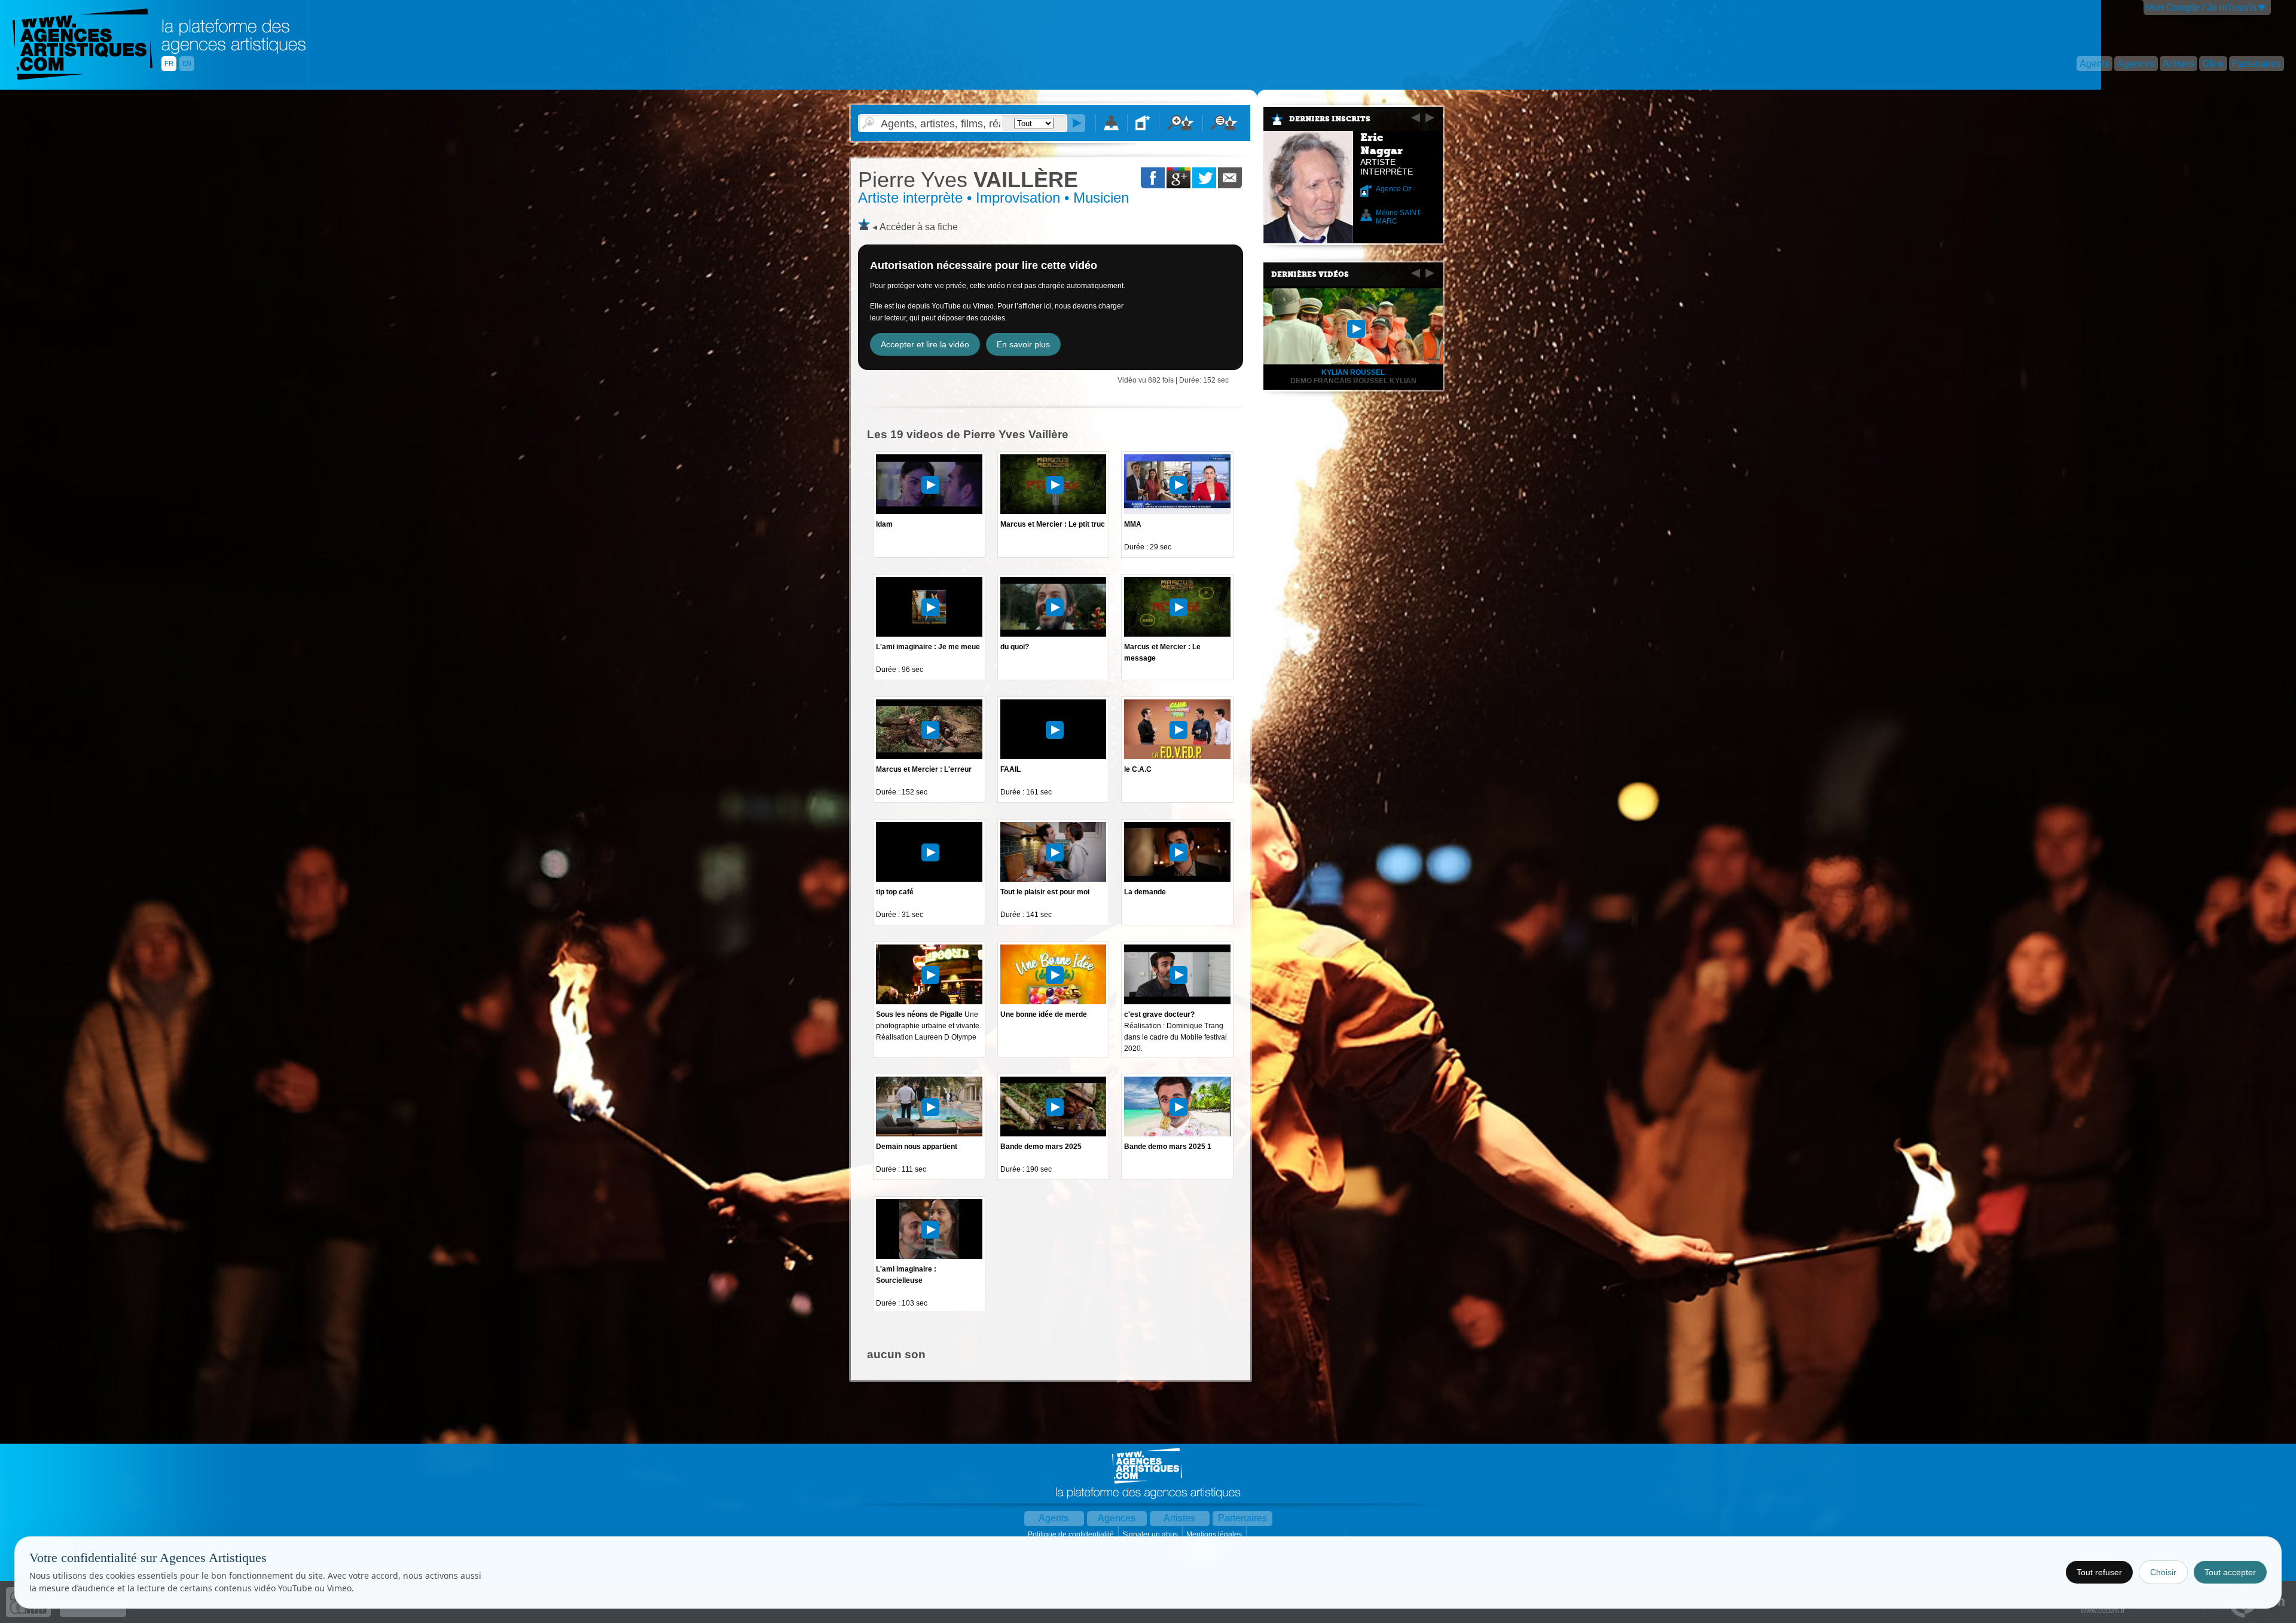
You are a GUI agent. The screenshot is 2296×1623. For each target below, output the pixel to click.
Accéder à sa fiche (919, 227)
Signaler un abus (1151, 1535)
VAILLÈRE (968, 180)
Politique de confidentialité (1072, 1535)
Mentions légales (1215, 1535)
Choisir (2163, 1572)
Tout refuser (2099, 1572)
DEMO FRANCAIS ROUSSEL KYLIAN (1353, 381)
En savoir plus (1023, 344)
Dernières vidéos (1310, 274)
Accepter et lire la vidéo (925, 344)
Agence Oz (1394, 189)
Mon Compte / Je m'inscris (2201, 7)
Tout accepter (2230, 1572)
